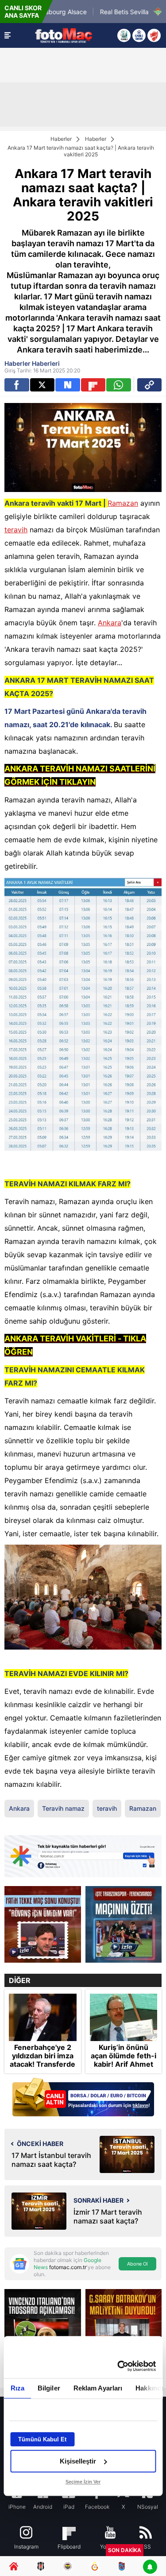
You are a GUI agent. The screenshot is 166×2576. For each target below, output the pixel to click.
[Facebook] (17, 385)
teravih (16, 530)
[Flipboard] (93, 385)
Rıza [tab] (17, 2388)
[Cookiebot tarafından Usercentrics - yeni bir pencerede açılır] (118, 2366)
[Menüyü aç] (8, 35)
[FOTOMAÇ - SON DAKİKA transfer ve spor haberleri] (64, 35)
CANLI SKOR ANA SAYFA (23, 12)
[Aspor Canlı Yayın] (124, 35)
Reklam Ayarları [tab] (98, 2388)
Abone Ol (137, 2264)
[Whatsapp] (119, 385)
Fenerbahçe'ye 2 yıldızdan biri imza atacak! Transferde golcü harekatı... (42, 2060)
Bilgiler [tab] (48, 2388)
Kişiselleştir (78, 2461)
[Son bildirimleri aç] (150, 2567)
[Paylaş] (150, 385)
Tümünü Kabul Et (42, 2439)
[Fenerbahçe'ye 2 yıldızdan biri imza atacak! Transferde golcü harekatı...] (43, 2017)
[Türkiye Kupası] (154, 35)
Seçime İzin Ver (83, 2482)
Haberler (61, 139)
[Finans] (83, 2098)
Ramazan (123, 503)
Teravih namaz (63, 1808)
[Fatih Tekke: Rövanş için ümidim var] (43, 1924)
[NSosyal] (68, 385)
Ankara (110, 623)
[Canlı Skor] (139, 35)
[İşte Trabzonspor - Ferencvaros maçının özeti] (124, 1924)
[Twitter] (42, 385)
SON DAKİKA (125, 2550)
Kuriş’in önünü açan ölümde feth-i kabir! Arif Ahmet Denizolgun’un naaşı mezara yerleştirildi (124, 2069)
